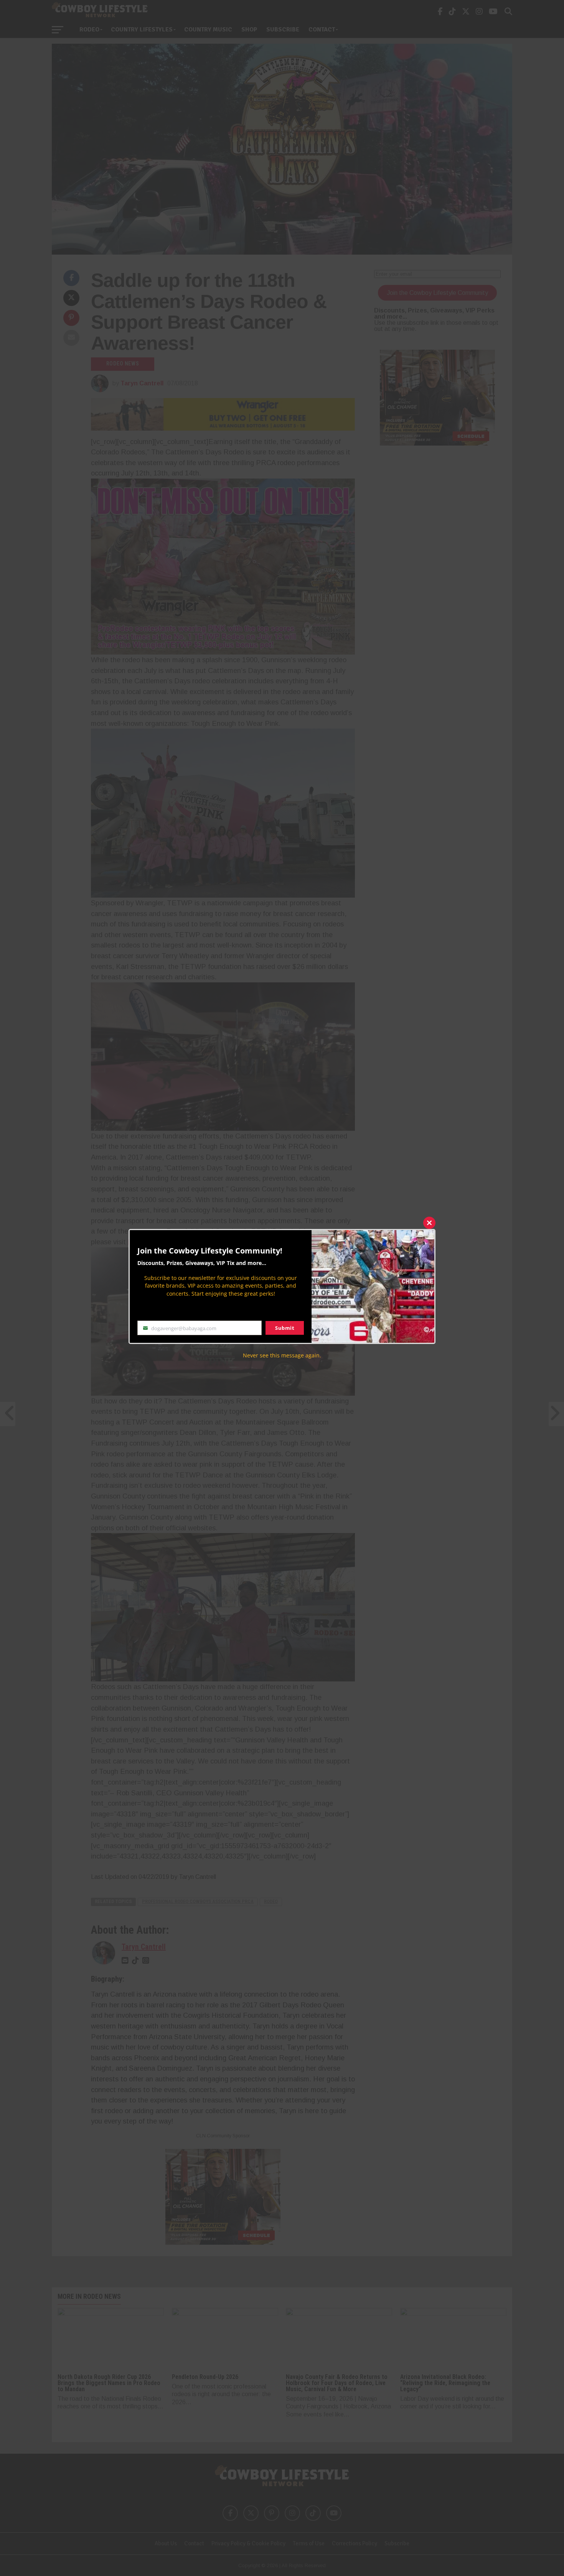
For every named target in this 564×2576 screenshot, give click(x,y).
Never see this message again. (282, 1355)
